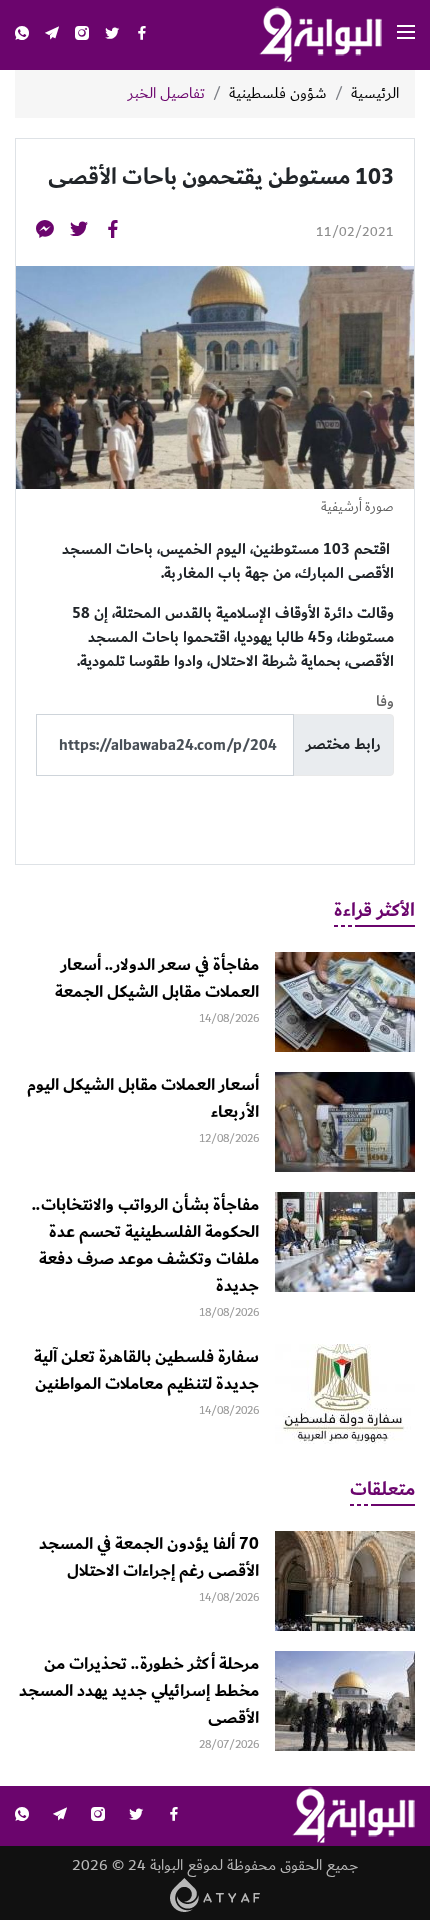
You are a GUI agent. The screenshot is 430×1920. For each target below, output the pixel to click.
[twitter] (112, 35)
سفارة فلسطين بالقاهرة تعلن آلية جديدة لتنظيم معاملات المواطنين (146, 1370)
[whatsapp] (22, 35)
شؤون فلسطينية (278, 94)
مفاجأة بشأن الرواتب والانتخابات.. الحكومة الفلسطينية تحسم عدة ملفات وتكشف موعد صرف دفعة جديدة (145, 1245)
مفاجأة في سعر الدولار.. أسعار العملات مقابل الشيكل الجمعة (157, 978)
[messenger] (45, 232)
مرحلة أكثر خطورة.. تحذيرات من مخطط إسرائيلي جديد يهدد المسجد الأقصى (139, 1691)
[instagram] (82, 35)
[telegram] (52, 35)
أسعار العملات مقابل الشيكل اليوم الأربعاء (143, 1098)
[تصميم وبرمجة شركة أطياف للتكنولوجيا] (215, 1894)
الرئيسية (375, 94)
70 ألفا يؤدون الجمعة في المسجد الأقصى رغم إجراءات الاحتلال (149, 1557)
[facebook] (142, 35)
